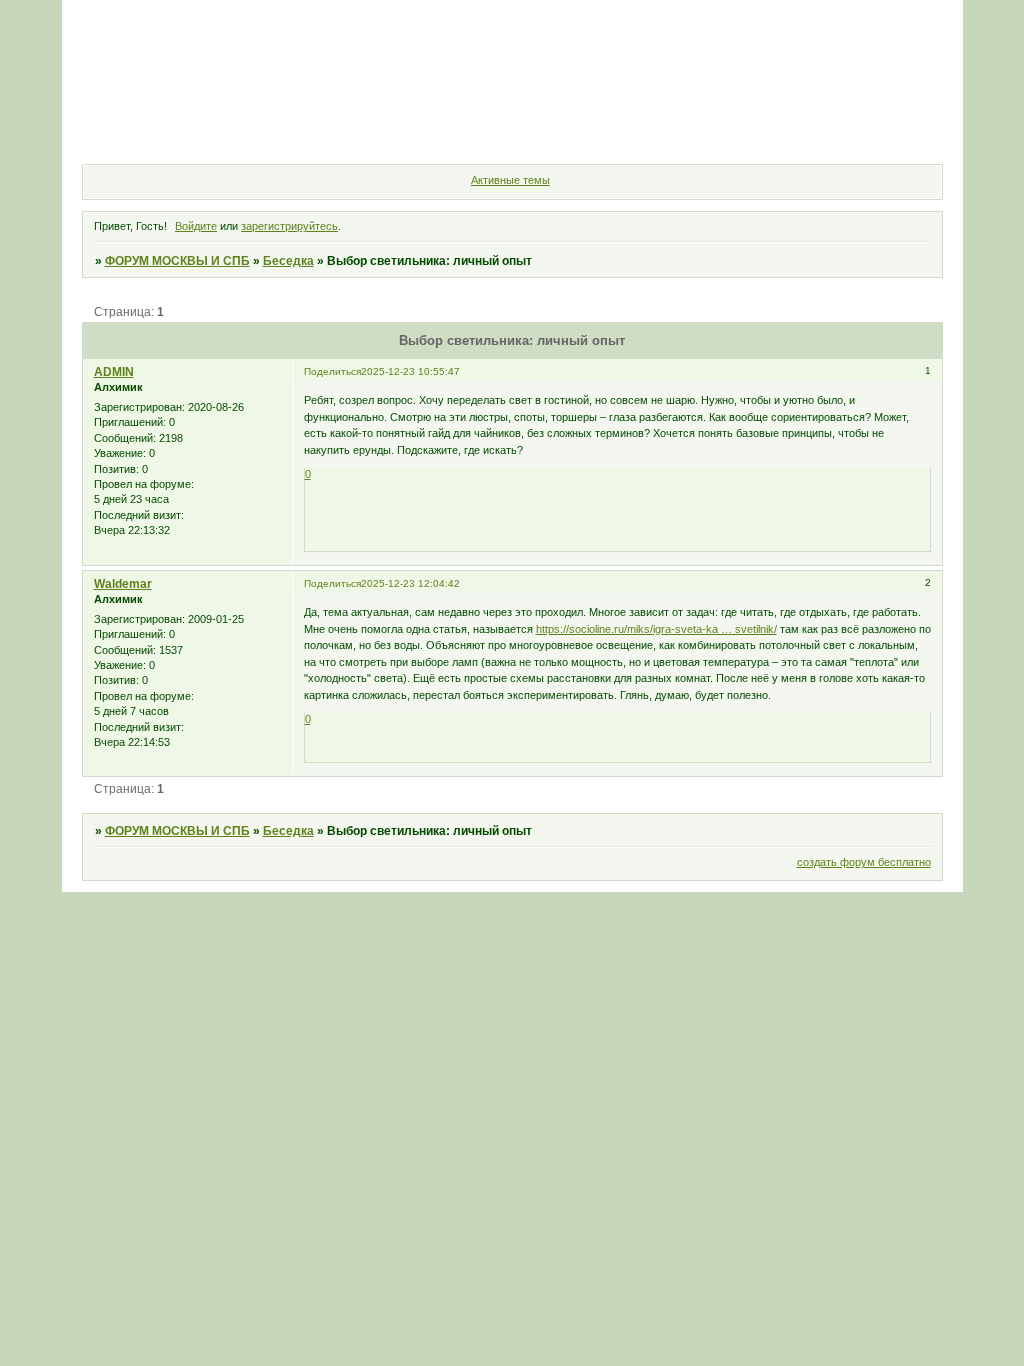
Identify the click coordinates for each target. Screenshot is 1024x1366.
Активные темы (510, 180)
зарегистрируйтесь (289, 226)
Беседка (288, 261)
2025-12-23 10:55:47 (410, 371)
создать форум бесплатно (864, 862)
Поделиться (332, 371)
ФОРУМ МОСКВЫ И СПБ (177, 261)
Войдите (196, 226)
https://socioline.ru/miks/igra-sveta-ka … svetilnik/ (656, 629)
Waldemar (123, 584)
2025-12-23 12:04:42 (410, 583)
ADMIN (114, 372)
